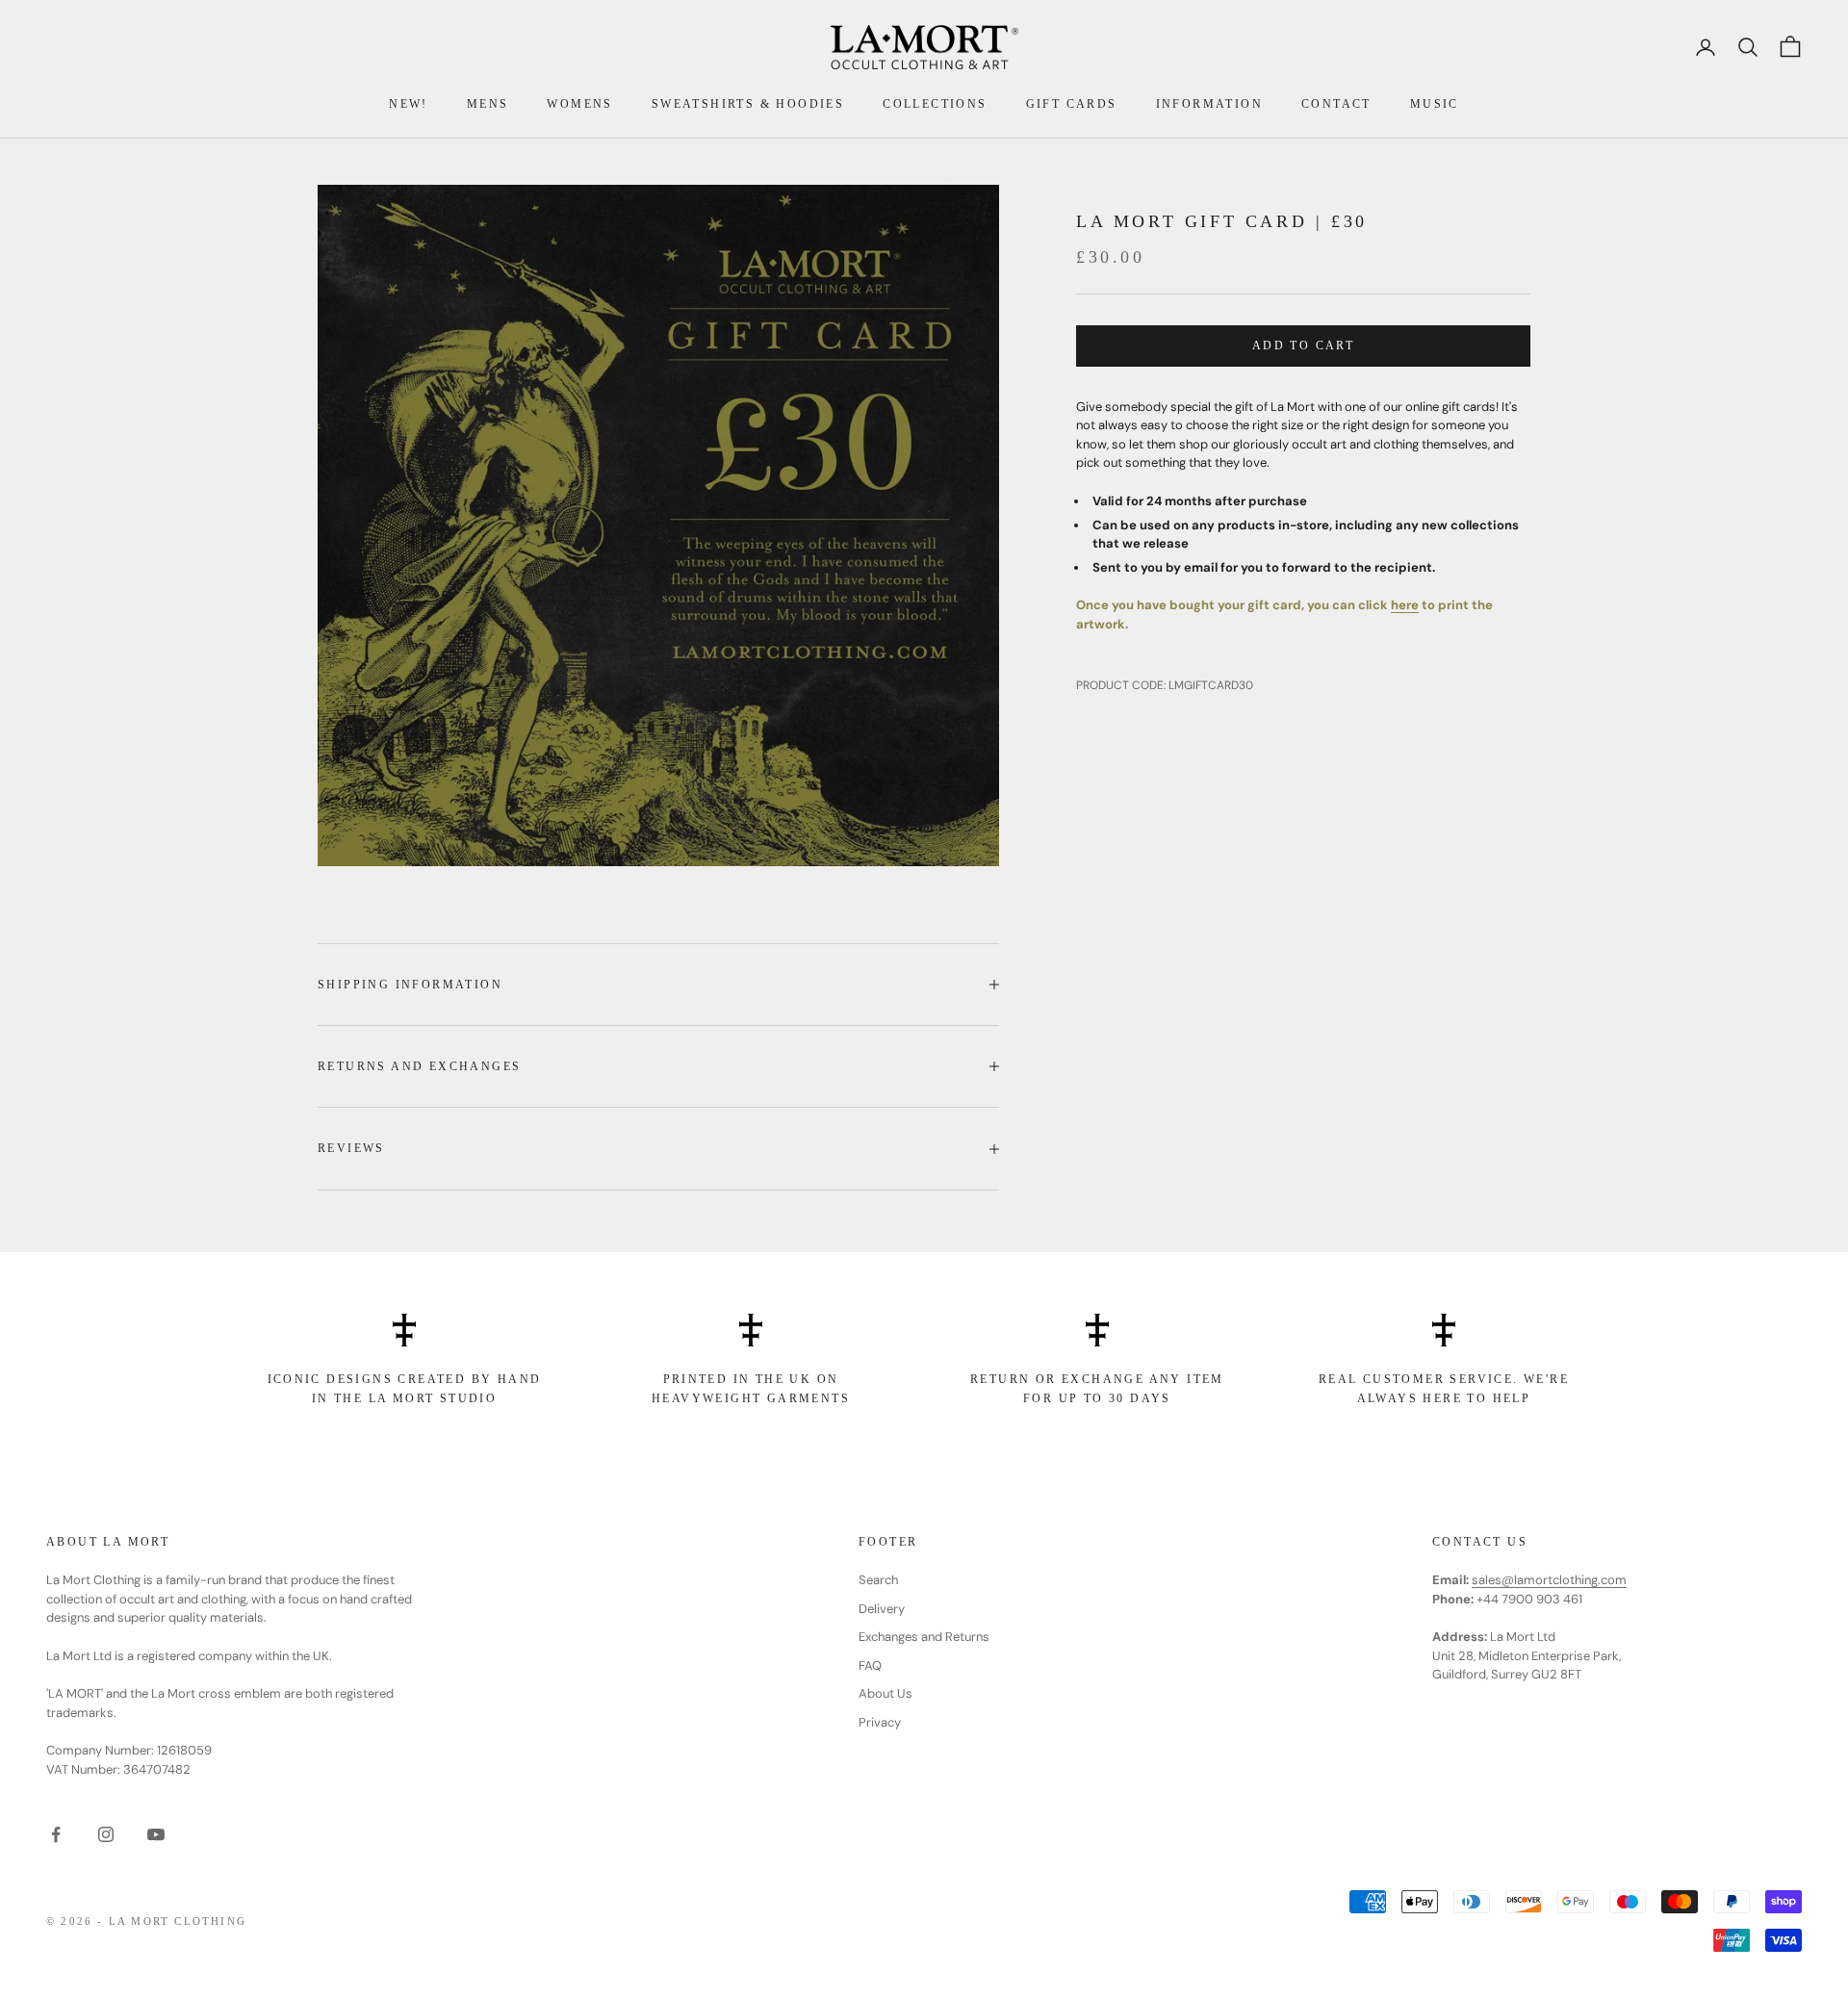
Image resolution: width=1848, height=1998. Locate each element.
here (1405, 605)
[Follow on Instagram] (106, 1834)
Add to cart (1303, 346)
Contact (1336, 104)
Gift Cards (1072, 104)
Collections (935, 104)
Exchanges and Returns (924, 1637)
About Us (885, 1693)
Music (1435, 104)
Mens (488, 104)
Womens (579, 104)
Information (1209, 104)
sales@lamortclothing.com (1549, 1580)
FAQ (870, 1665)
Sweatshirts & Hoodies (748, 104)
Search (878, 1580)
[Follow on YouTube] (156, 1834)
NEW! (409, 104)
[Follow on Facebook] (56, 1834)
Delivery (882, 1609)
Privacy (880, 1722)
